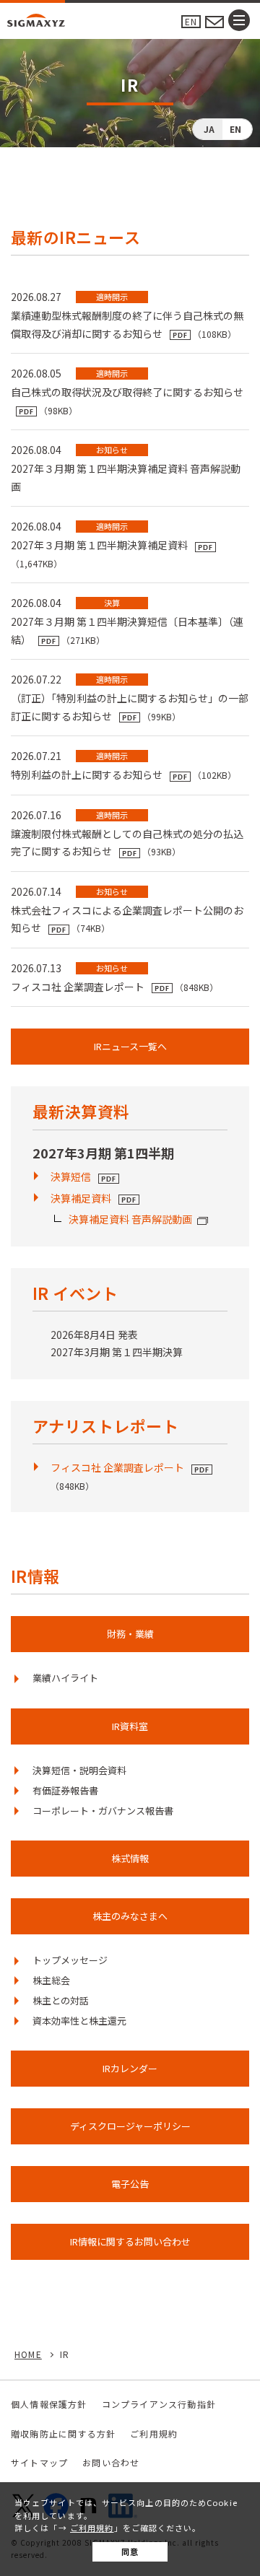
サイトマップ (39, 2462)
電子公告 (130, 2184)
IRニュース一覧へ (130, 1046)
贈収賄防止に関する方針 (63, 2433)
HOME (28, 2354)
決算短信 (71, 1176)
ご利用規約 (92, 2528)
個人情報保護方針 (49, 2404)
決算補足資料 (81, 1198)
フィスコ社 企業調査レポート (117, 1467)
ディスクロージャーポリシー (130, 2126)
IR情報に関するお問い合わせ (130, 2241)
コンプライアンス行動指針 (159, 2404)
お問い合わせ (111, 2462)
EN (191, 21)
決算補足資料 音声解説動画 (130, 1219)
